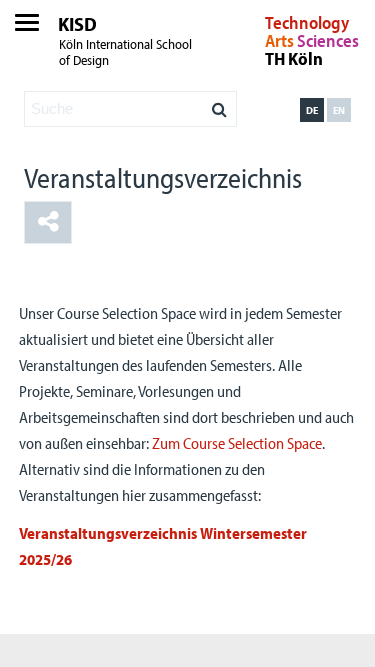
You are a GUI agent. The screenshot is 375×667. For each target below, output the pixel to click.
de (312, 110)
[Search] (219, 104)
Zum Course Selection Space (237, 443)
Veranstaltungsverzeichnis (163, 177)
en (339, 110)
